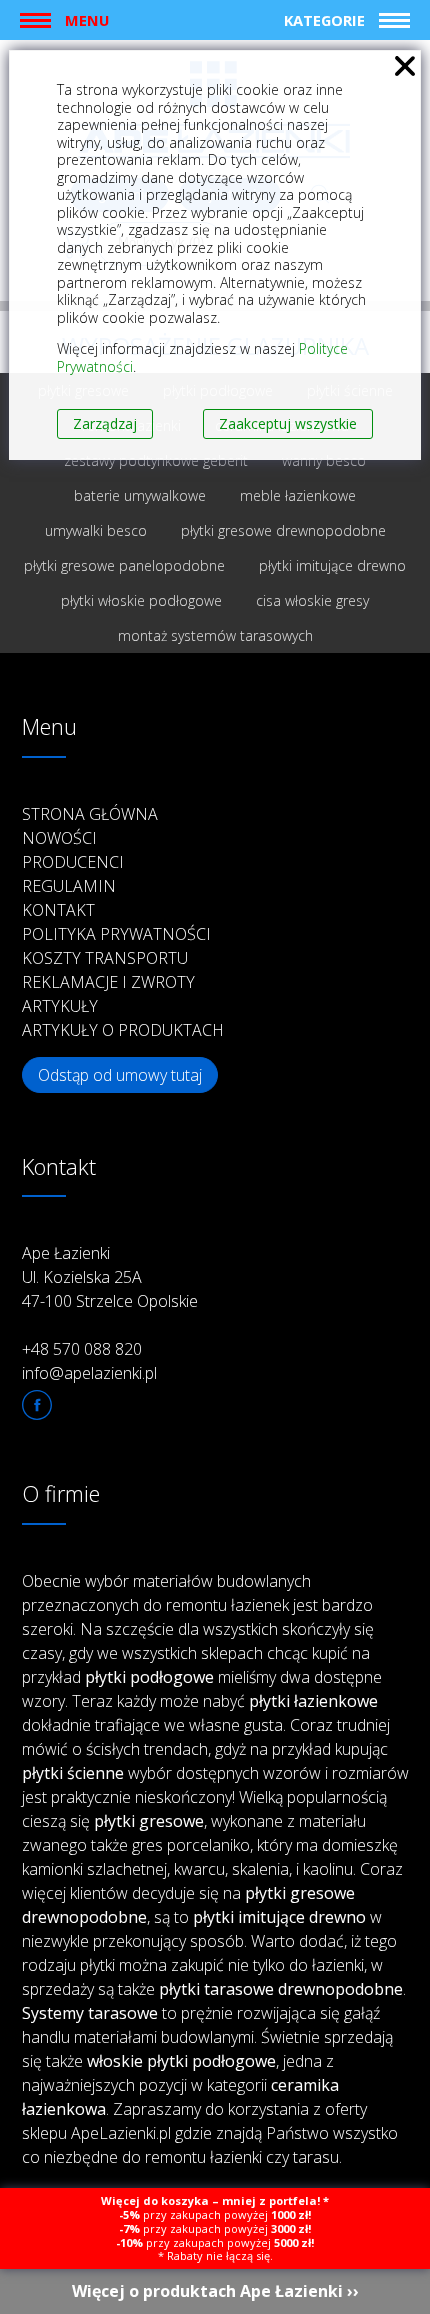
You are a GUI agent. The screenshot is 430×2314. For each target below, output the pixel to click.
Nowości (59, 838)
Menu (87, 20)
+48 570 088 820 (82, 1349)
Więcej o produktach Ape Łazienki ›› (215, 2291)
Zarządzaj (105, 423)
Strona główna (90, 814)
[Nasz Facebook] (37, 1405)
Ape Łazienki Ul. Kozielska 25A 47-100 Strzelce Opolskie (110, 1277)
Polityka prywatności (116, 934)
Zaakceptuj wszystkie (288, 423)
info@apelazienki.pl (89, 1373)
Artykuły (60, 1006)
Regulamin (69, 886)
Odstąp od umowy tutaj (120, 1075)
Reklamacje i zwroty (108, 982)
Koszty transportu (105, 958)
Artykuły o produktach (123, 1030)
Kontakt (58, 910)
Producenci (73, 862)
